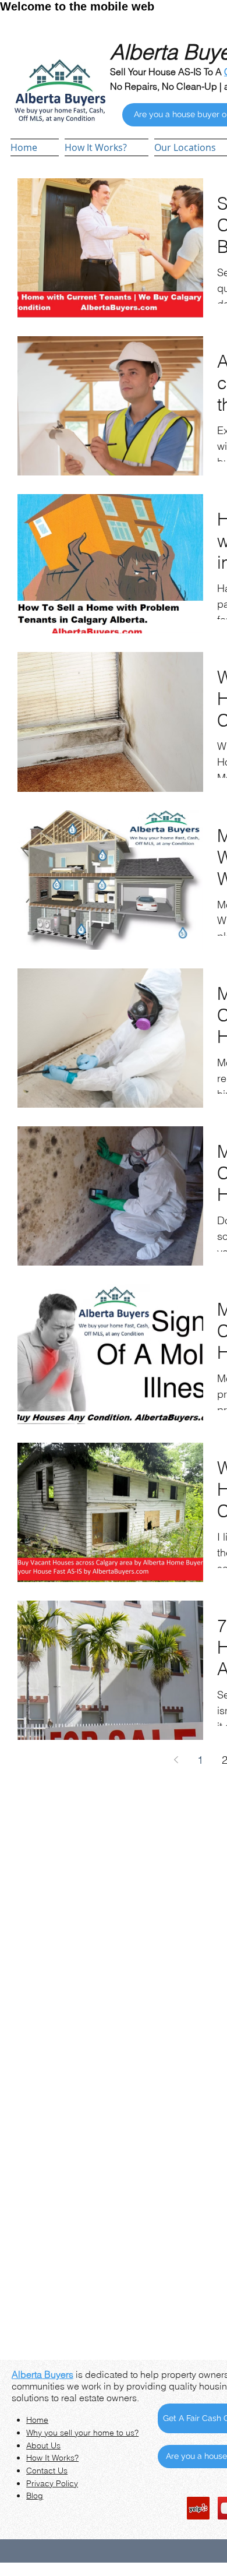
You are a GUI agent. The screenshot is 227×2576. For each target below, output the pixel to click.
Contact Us (47, 2471)
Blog (35, 2496)
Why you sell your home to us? (82, 2433)
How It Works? (52, 2458)
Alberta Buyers (42, 2374)
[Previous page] (176, 1760)
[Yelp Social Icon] (198, 2508)
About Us (43, 2445)
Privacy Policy (52, 2483)
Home (37, 2420)
